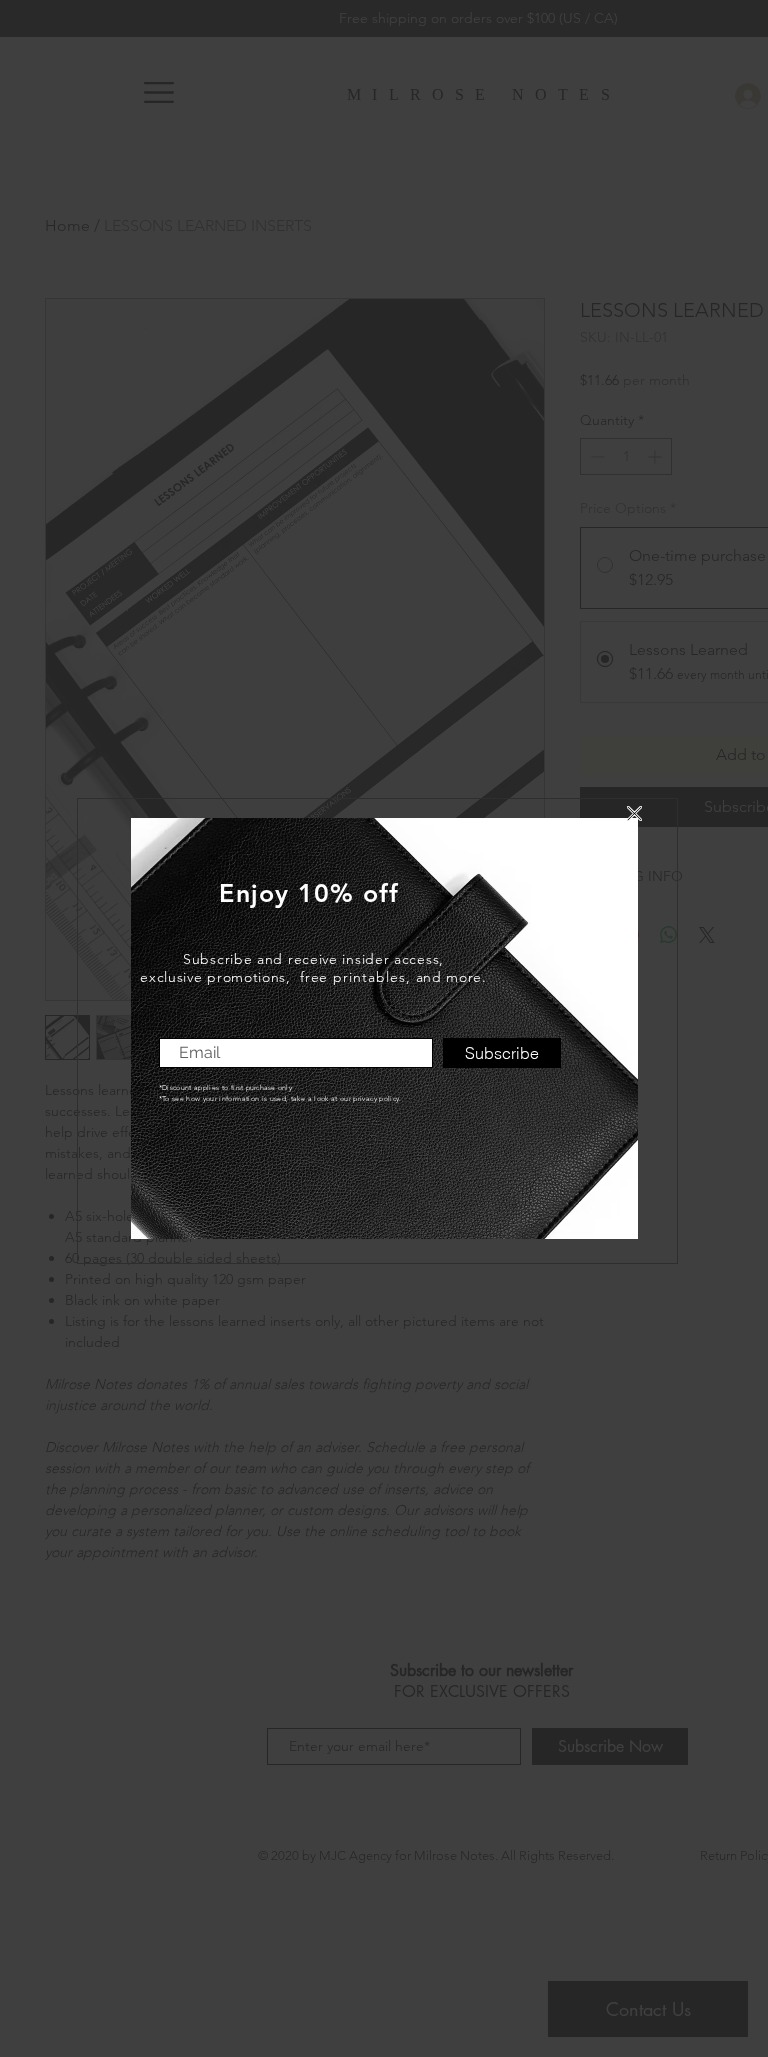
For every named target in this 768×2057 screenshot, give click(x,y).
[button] (634, 813)
